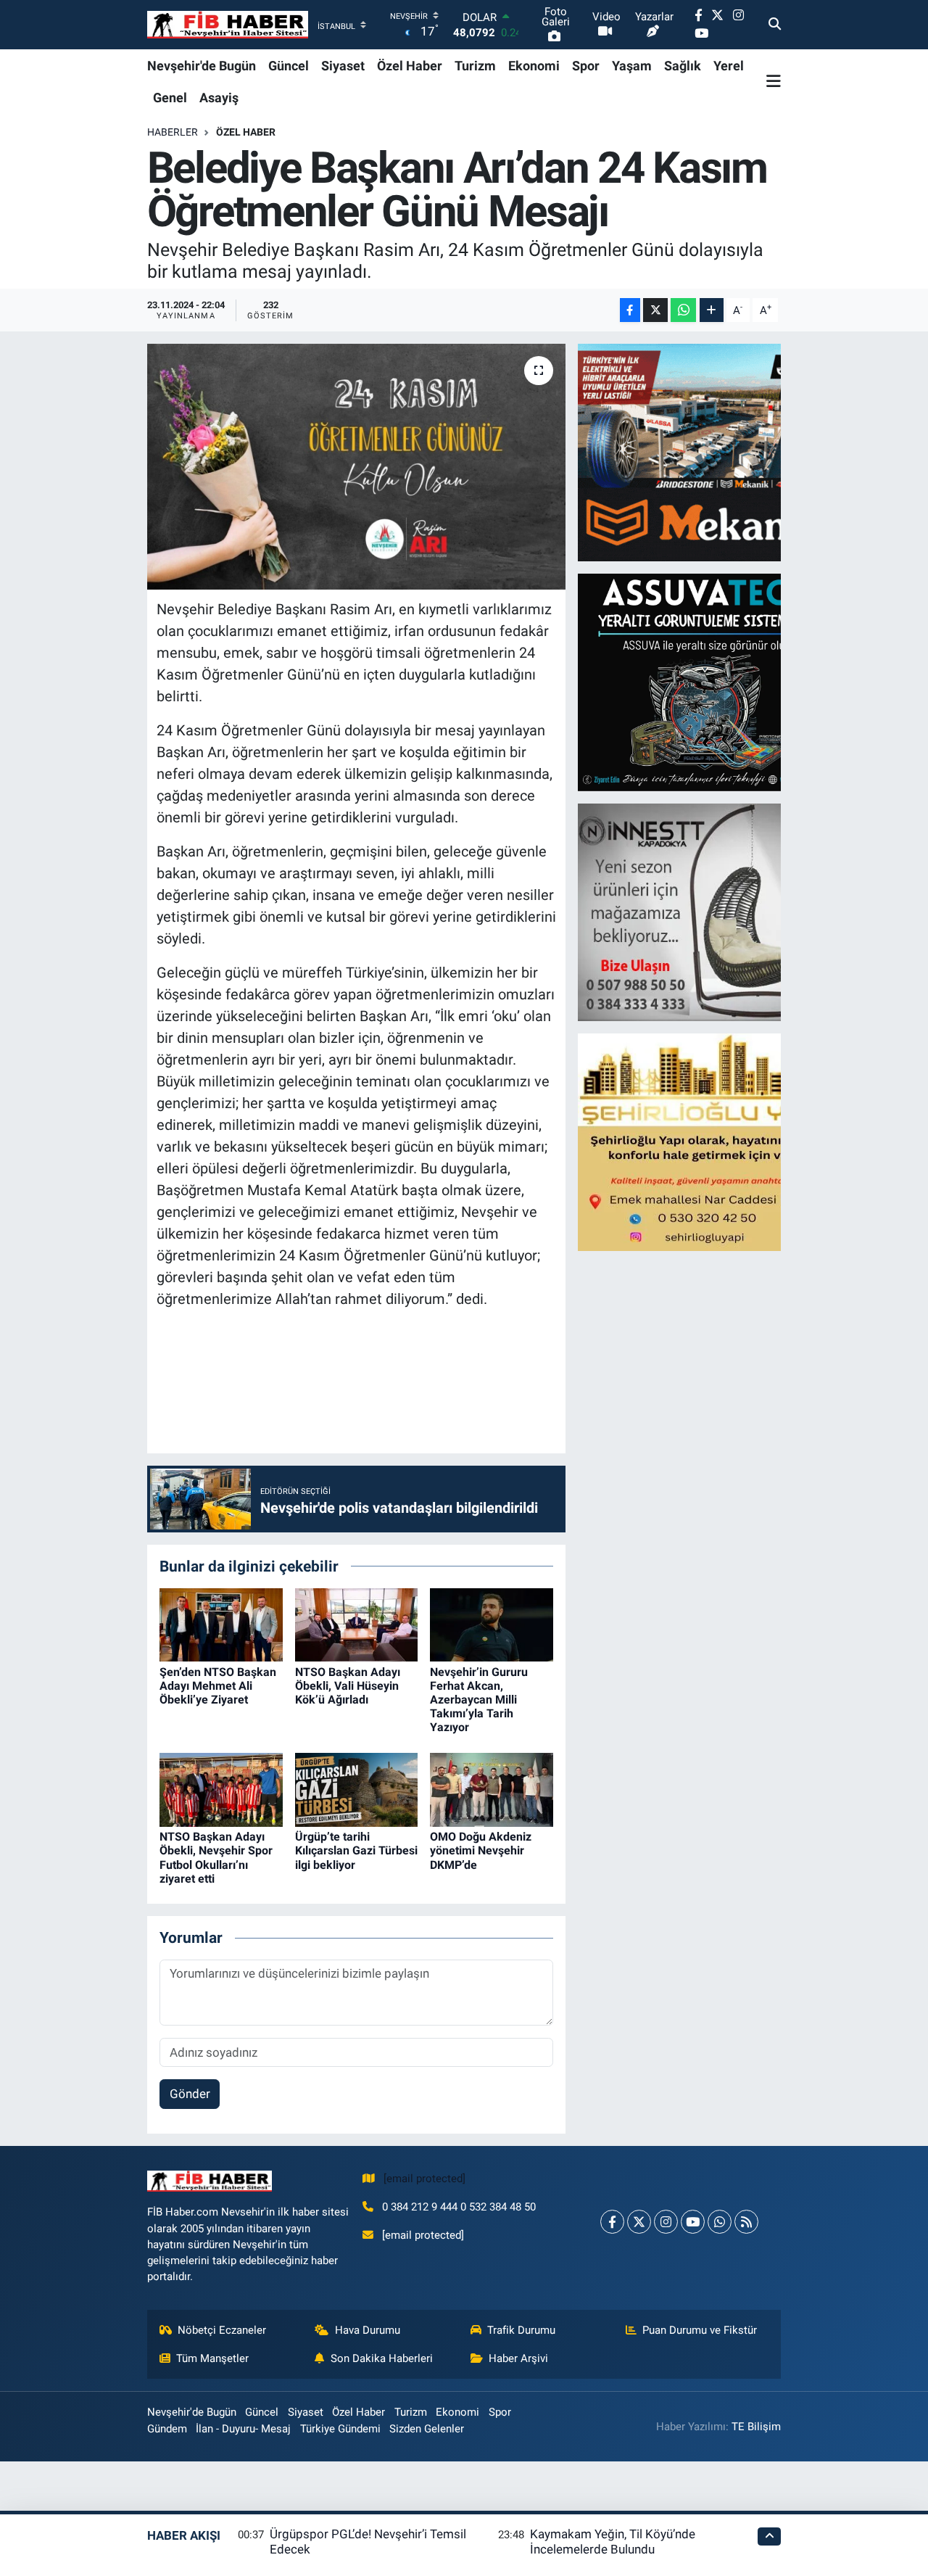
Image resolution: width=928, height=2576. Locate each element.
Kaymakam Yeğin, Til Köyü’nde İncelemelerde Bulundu (613, 2542)
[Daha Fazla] (712, 310)
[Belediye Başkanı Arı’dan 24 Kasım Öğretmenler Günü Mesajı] (356, 466)
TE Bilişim (756, 2427)
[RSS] (746, 2222)
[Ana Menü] (774, 81)
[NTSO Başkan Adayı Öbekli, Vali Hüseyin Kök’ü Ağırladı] (357, 1624)
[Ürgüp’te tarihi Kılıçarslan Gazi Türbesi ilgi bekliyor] (357, 1789)
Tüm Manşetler (212, 2358)
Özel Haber (410, 66)
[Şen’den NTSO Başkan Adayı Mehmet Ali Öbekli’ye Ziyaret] (221, 1624)
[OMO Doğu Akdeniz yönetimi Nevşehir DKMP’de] (492, 1789)
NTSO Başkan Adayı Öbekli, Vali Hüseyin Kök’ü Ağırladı (348, 1686)
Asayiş (219, 98)
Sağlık (683, 66)
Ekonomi (534, 66)
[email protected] (424, 2179)
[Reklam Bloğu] (705, 452)
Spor (586, 66)
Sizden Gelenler (427, 2429)
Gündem (167, 2429)
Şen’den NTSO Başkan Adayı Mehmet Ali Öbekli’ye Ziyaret (218, 1686)
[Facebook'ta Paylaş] (630, 310)
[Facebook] (612, 2222)
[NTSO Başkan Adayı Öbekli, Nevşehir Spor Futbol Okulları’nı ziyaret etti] (221, 1789)
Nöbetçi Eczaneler (222, 2330)
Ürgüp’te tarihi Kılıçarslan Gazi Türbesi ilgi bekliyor (356, 1850)
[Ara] (775, 25)
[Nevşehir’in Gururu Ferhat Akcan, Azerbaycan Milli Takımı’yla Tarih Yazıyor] (492, 1624)
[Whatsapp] (720, 2222)
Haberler (173, 132)
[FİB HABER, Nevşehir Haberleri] (228, 25)
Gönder (190, 2094)
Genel (170, 98)
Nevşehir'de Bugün (202, 66)
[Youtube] (693, 2222)
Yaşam (632, 66)
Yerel (729, 66)
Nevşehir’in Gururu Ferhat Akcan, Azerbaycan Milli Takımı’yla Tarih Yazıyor (479, 1700)
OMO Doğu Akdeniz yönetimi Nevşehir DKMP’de (481, 1850)
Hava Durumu (368, 2330)
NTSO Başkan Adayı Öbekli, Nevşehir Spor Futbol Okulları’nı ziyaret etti (216, 1858)
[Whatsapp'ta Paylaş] (683, 310)
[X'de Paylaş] (655, 310)
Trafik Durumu (521, 2330)
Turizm (475, 66)
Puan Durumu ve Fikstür (700, 2330)
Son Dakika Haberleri (382, 2358)
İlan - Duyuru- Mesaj (243, 2429)
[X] (639, 2222)
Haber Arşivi (518, 2358)
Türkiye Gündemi (340, 2429)
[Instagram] (666, 2222)
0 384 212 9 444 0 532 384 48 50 (459, 2207)
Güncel (289, 66)
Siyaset (343, 66)
